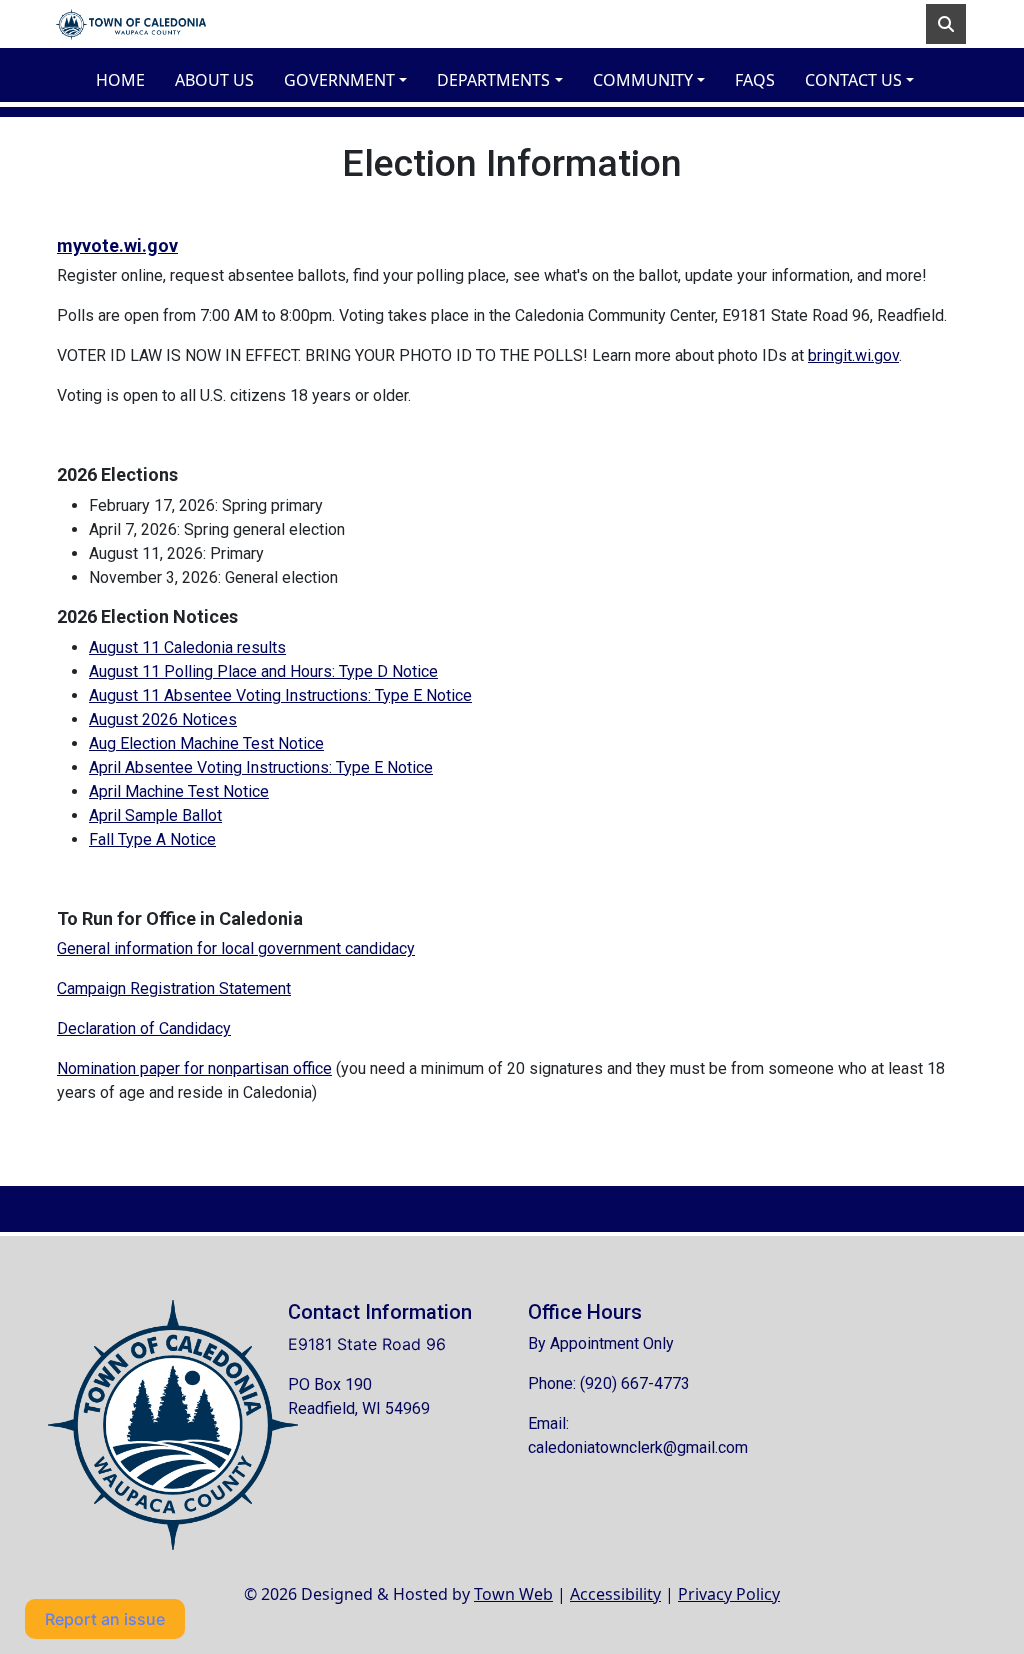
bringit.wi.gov (853, 355)
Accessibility (615, 1594)
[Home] (131, 24)
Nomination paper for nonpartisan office (194, 1068)
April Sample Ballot (155, 815)
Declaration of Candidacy (144, 1028)
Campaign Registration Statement (174, 988)
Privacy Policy (729, 1594)
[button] (352, 80)
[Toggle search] (946, 24)
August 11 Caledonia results (187, 647)
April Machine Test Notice (179, 791)
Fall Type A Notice (152, 839)
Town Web (513, 1594)
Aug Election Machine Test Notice (206, 743)
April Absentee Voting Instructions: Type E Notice (261, 767)
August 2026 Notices (163, 719)
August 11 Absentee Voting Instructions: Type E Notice (280, 695)
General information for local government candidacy (236, 948)
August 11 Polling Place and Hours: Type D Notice (263, 671)
